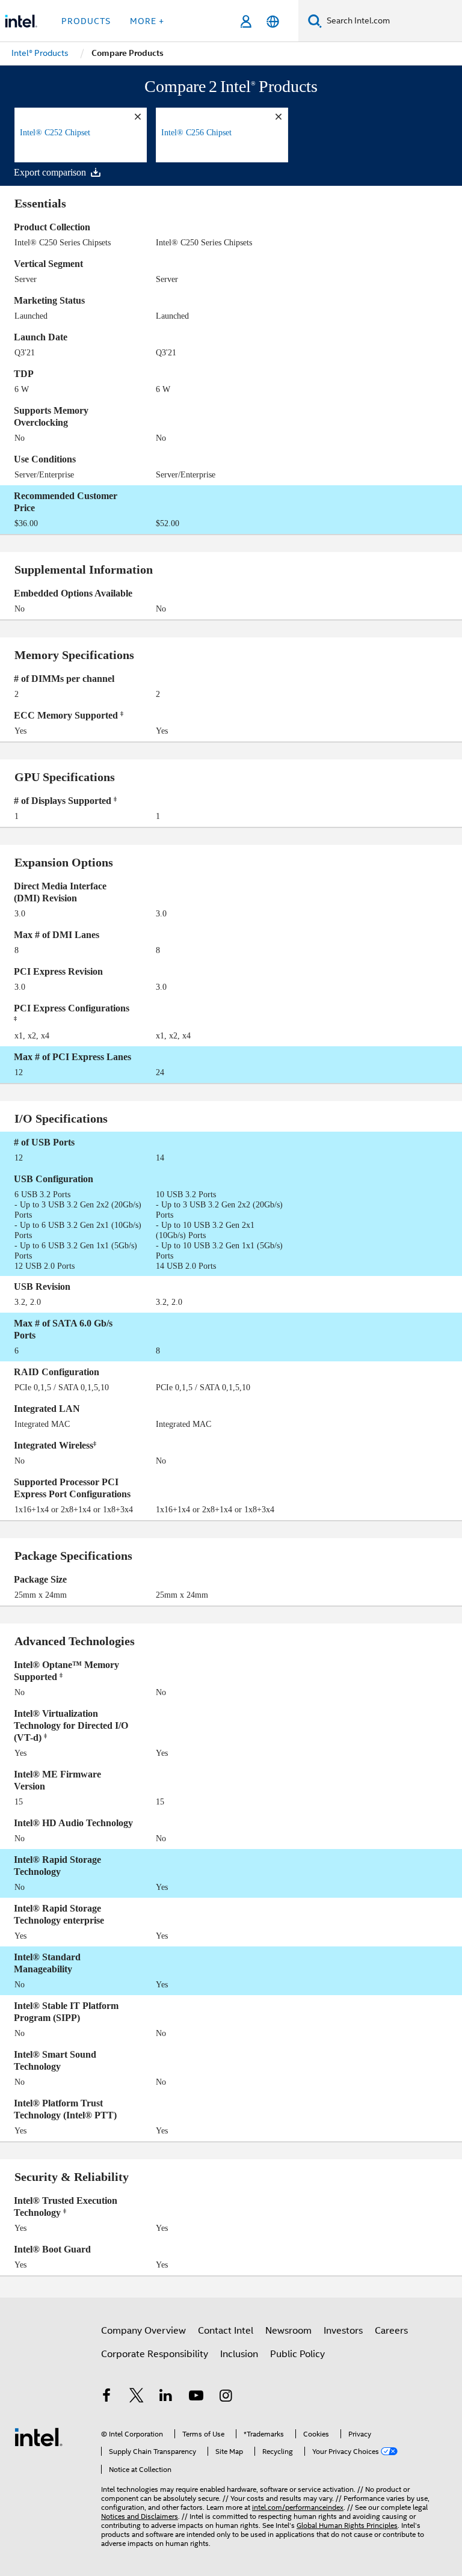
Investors (343, 2331)
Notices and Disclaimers (140, 2516)
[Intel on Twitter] (137, 2397)
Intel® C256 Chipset (196, 133)
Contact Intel (226, 2331)
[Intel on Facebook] (106, 2397)
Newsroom (288, 2331)
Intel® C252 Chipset (55, 133)
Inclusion (239, 2354)
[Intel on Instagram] (226, 2397)
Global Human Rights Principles (347, 2525)
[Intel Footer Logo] (38, 2436)
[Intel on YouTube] (196, 2397)
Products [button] (86, 21)
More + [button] (147, 21)
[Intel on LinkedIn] (166, 2397)
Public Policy (297, 2354)
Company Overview (143, 2331)
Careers (391, 2331)
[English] (273, 21)
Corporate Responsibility (155, 2354)
